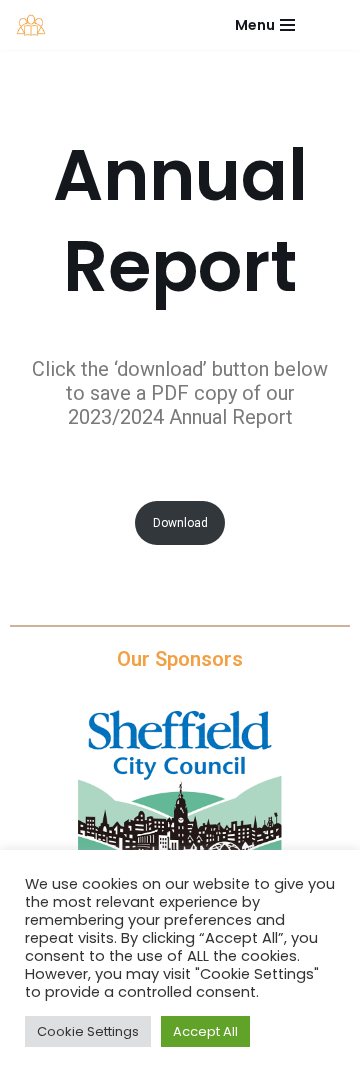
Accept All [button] (205, 1031)
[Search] (327, 24)
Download (180, 523)
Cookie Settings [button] (88, 1031)
